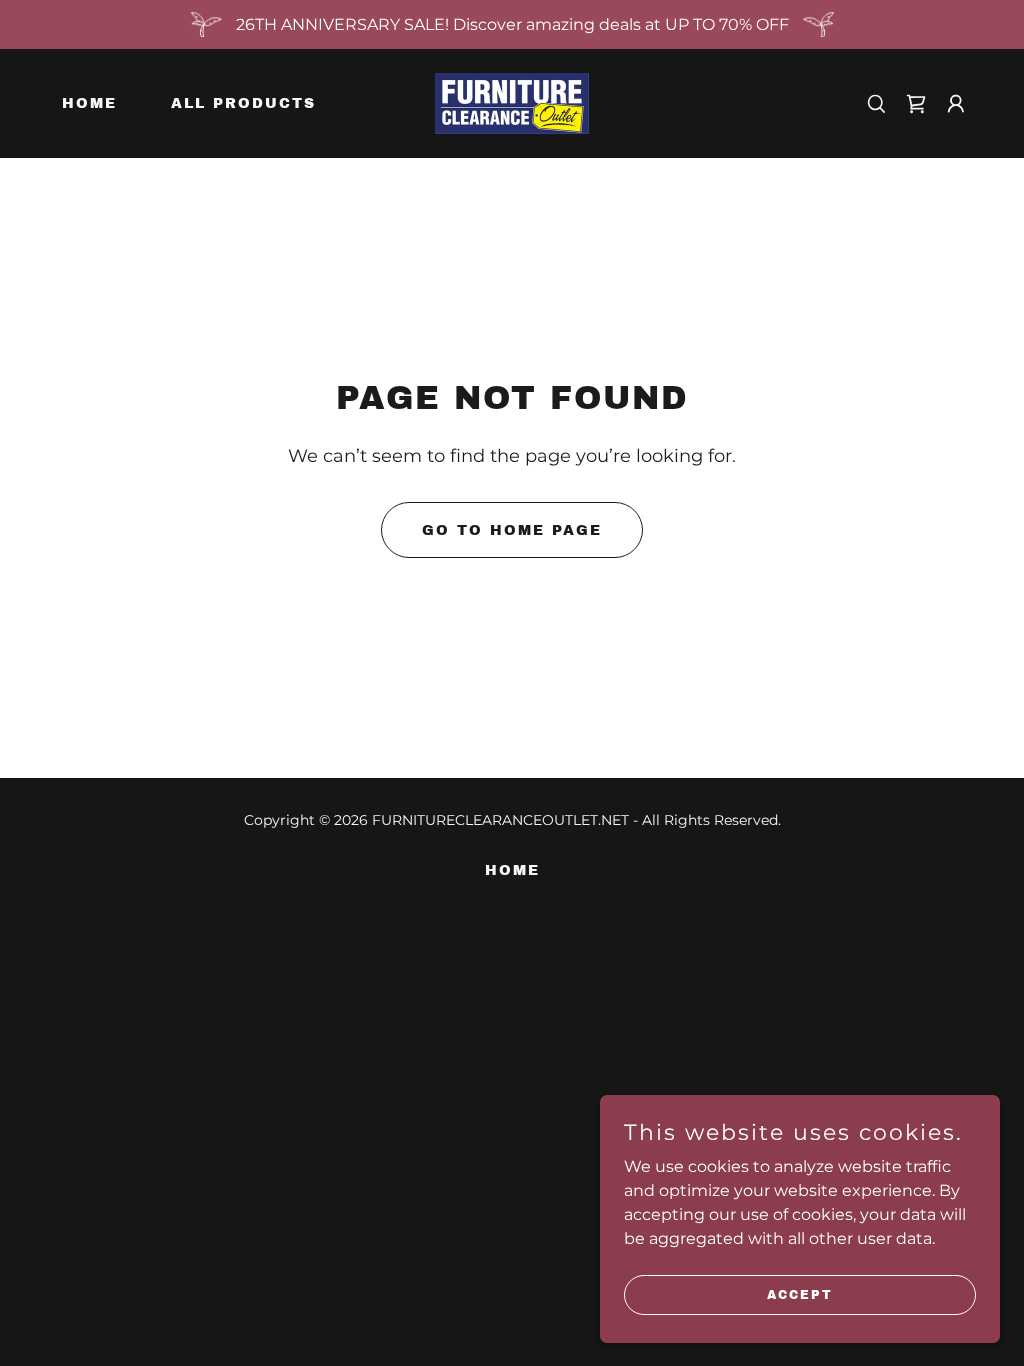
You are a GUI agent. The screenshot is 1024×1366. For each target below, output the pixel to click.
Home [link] (89, 103)
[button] (916, 104)
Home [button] (512, 870)
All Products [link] (243, 103)
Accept (800, 1294)
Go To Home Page (512, 530)
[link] (512, 102)
